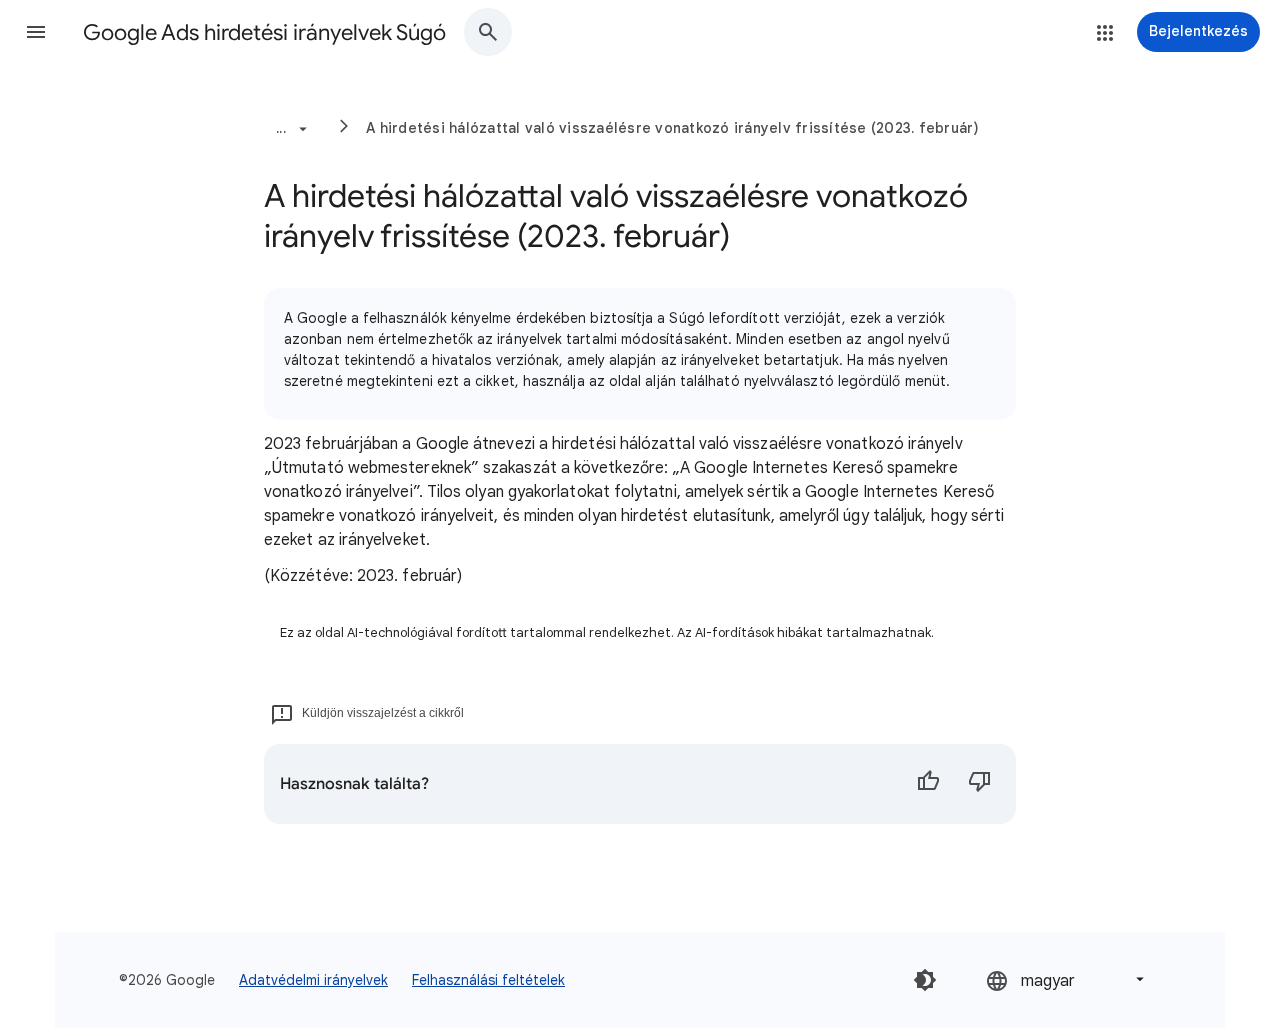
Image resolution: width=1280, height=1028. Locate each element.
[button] (36, 32)
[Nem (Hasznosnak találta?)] (980, 784)
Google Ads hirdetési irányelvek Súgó (264, 32)
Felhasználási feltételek (488, 980)
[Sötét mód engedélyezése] (925, 980)
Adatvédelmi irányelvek (313, 980)
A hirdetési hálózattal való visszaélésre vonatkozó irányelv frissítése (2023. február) (673, 128)
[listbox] (1067, 979)
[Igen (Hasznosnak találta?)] (928, 784)
